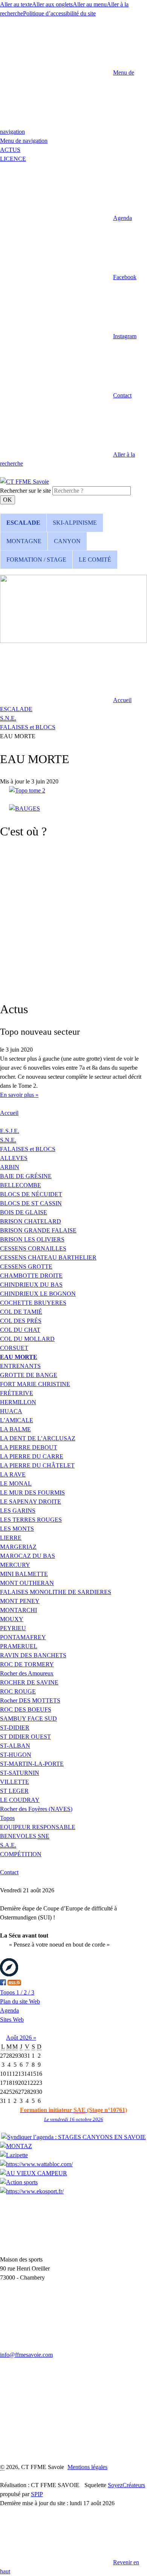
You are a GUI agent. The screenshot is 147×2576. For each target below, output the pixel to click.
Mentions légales (87, 2467)
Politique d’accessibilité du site (59, 13)
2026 (26, 2038)
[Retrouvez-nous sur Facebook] (3, 1983)
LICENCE (13, 159)
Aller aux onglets (52, 4)
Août (13, 2038)
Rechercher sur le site (25, 491)
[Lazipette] (14, 2155)
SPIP (37, 2494)
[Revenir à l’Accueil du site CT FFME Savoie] (24, 482)
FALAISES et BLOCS (28, 727)
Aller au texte (16, 4)
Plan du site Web (20, 2001)
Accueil (9, 1113)
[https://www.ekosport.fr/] (32, 2191)
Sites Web (12, 2019)
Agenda (9, 2010)
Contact (9, 1872)
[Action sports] (19, 2182)
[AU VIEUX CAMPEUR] (34, 2173)
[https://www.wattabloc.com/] (36, 2164)
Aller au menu (90, 4)
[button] (66, 218)
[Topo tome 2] (27, 790)
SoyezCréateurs (126, 2485)
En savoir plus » (19, 1095)
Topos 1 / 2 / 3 (17, 1992)
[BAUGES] (24, 809)
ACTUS (10, 150)
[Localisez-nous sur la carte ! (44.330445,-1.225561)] (9, 1974)
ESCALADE (16, 709)
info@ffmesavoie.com (26, 2355)
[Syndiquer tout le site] (14, 1983)
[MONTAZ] (16, 2146)
